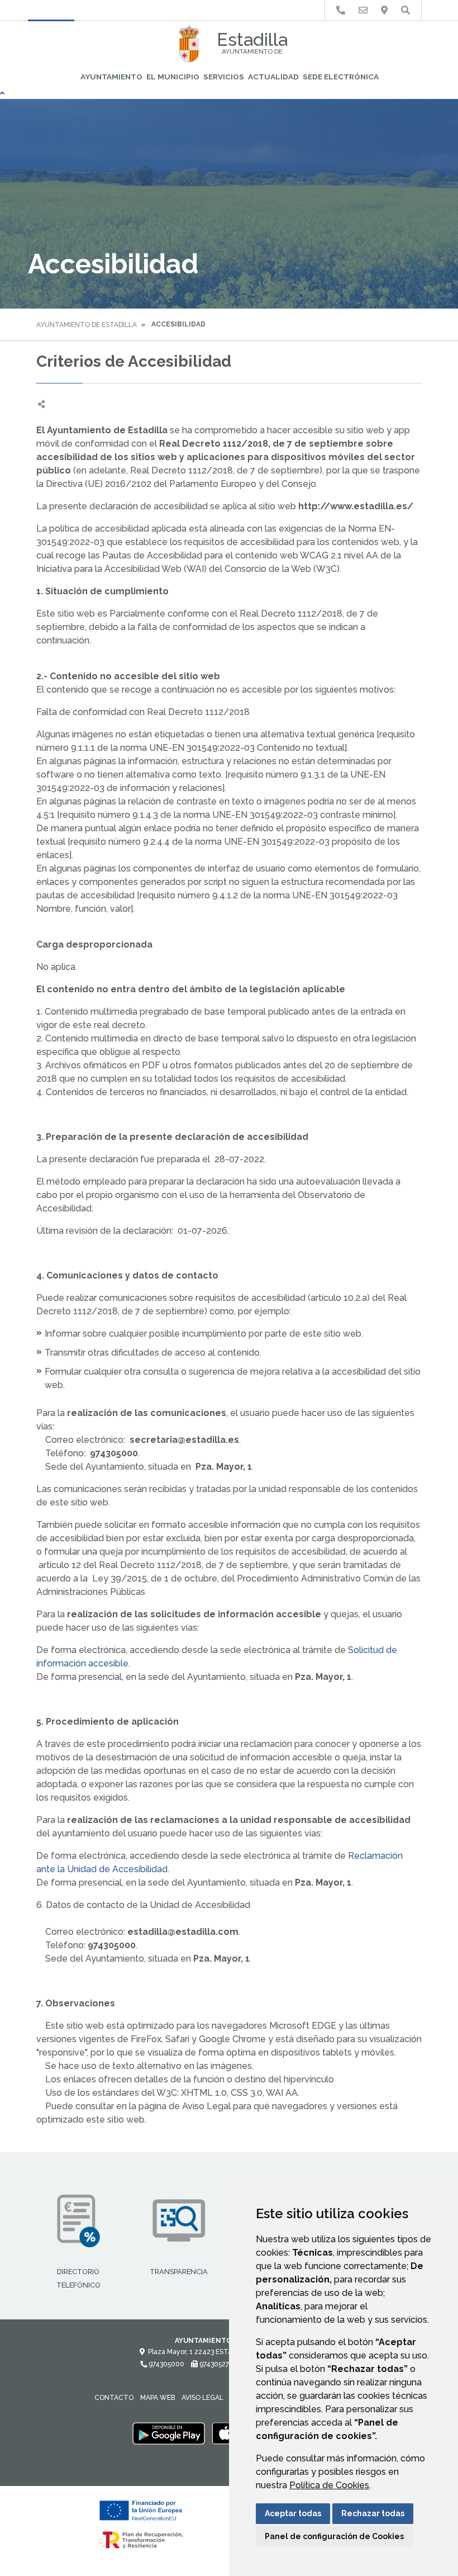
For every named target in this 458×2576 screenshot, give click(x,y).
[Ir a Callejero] (384, 10)
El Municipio (173, 77)
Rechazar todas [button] (373, 2513)
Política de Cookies (329, 2485)
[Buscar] (405, 10)
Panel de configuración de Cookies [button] (334, 2536)
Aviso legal (202, 2398)
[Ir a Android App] (169, 2433)
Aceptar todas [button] (293, 2513)
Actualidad (273, 77)
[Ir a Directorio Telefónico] (341, 10)
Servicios (224, 77)
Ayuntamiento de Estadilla (87, 325)
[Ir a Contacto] (363, 10)
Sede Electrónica (341, 77)
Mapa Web (158, 2398)
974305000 (166, 2364)
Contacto (114, 2398)
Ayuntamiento (111, 77)
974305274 (215, 2364)
